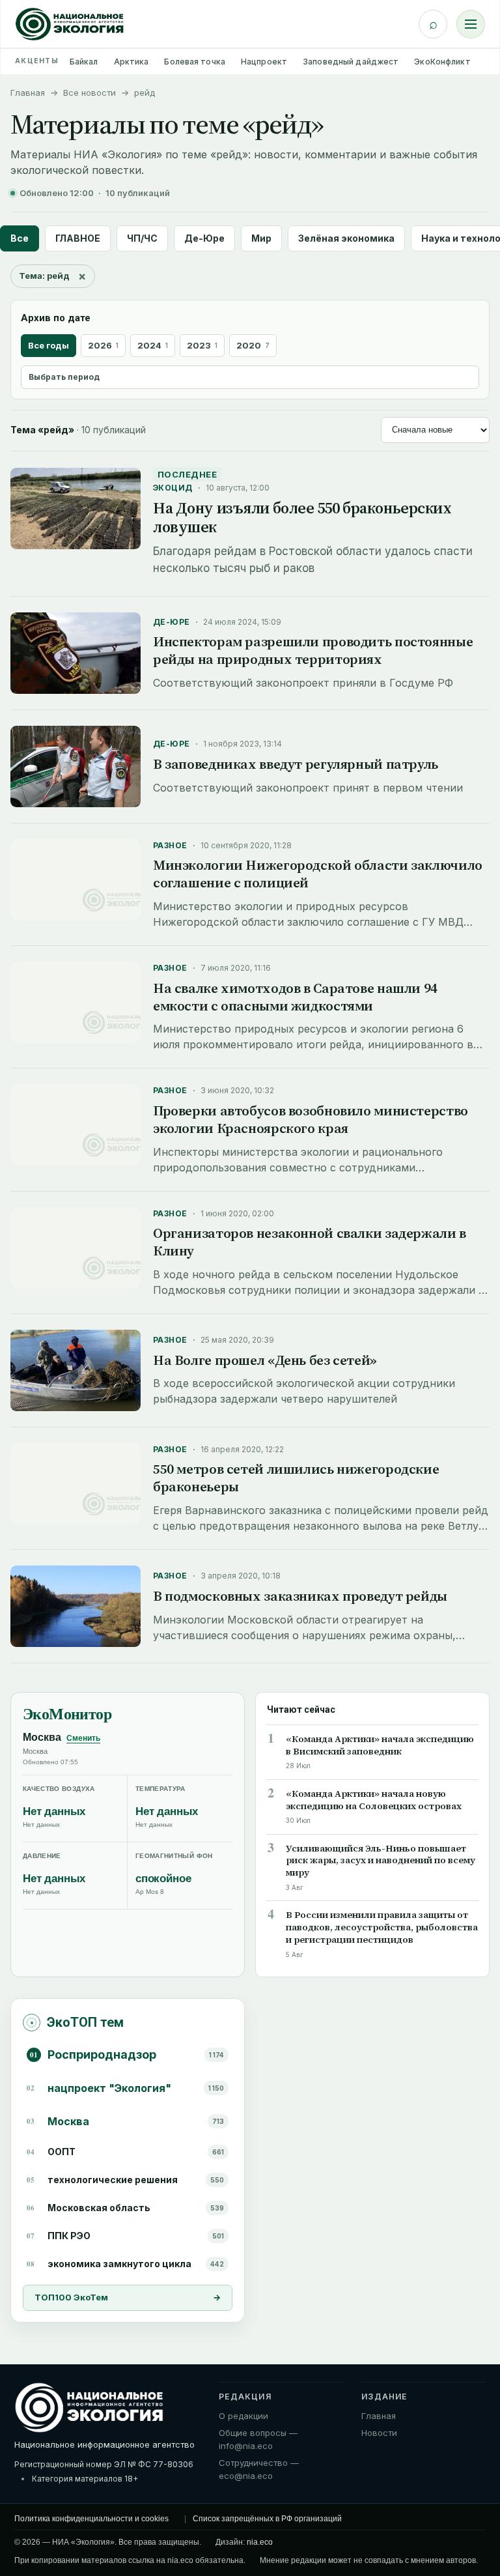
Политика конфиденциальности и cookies (91, 2519)
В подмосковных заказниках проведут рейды (300, 1596)
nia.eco (260, 2542)
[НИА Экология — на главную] (70, 24)
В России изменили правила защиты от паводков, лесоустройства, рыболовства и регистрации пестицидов (382, 1927)
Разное (170, 845)
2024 (153, 345)
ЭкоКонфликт (442, 62)
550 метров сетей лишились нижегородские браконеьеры (296, 1478)
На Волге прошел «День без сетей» (265, 1360)
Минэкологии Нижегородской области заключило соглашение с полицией (318, 874)
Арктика (132, 62)
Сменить (83, 1738)
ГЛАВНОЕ (78, 238)
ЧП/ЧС (142, 238)
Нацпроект (264, 62)
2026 (103, 345)
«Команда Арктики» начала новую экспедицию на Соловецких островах (374, 1800)
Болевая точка (195, 62)
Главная (28, 93)
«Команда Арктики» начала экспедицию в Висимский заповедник (380, 1745)
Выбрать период (64, 377)
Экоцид (173, 488)
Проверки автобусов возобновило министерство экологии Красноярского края (311, 1119)
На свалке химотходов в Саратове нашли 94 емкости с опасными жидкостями (295, 997)
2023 (202, 345)
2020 (253, 345)
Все (20, 238)
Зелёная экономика (346, 238)
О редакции (243, 2416)
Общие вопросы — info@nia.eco (258, 2439)
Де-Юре (204, 238)
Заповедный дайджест (351, 62)
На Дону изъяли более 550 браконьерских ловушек (302, 517)
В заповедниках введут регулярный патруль (296, 764)
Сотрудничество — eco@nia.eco (259, 2469)
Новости (379, 2433)
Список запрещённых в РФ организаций (267, 2519)
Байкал (84, 62)
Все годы (49, 345)
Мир (261, 238)
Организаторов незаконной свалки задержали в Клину (310, 1242)
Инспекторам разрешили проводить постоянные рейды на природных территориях (313, 650)
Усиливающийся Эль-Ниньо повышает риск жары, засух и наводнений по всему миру (381, 1861)
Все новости (90, 93)
